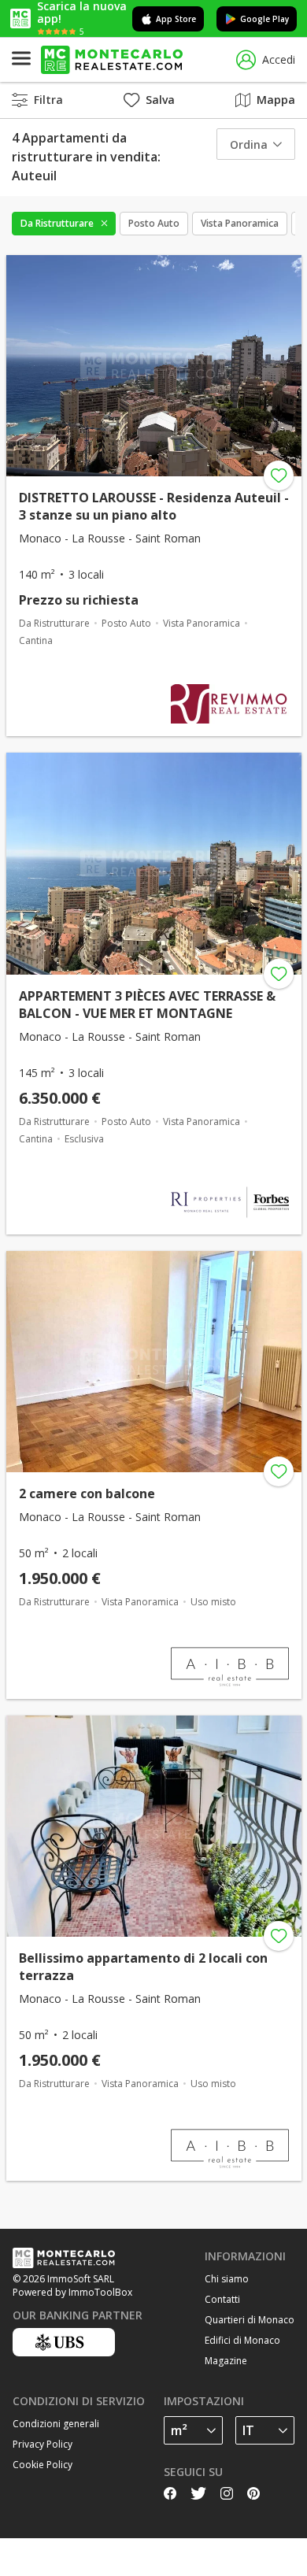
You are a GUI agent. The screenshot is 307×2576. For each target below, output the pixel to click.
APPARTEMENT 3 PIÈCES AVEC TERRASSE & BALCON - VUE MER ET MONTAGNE (147, 1005)
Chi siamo (227, 2279)
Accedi (279, 59)
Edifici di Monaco (242, 2340)
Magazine (226, 2361)
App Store (176, 19)
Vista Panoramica (240, 223)
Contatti (222, 2299)
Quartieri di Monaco (250, 2320)
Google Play (264, 19)
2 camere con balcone (87, 1493)
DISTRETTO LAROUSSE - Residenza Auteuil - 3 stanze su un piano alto (154, 506)
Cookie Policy (43, 2465)
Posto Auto (154, 223)
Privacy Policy (43, 2444)
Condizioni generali (56, 2424)
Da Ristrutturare (57, 223)
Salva (160, 100)
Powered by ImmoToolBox (72, 2292)
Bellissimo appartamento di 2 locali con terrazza (143, 1967)
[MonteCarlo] (112, 60)
